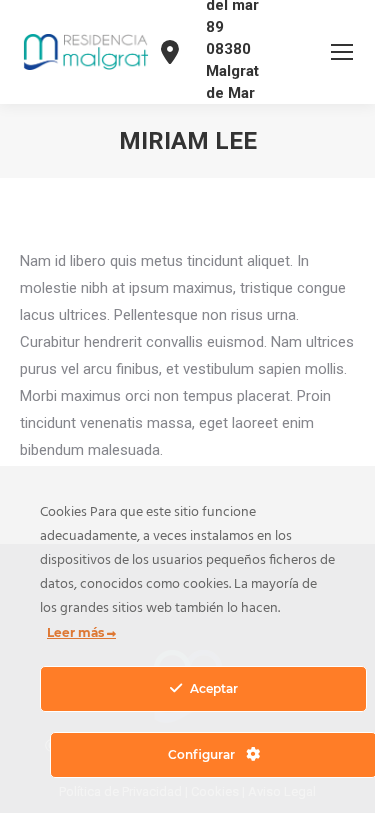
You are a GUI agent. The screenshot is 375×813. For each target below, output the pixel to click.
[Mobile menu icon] (342, 52)
